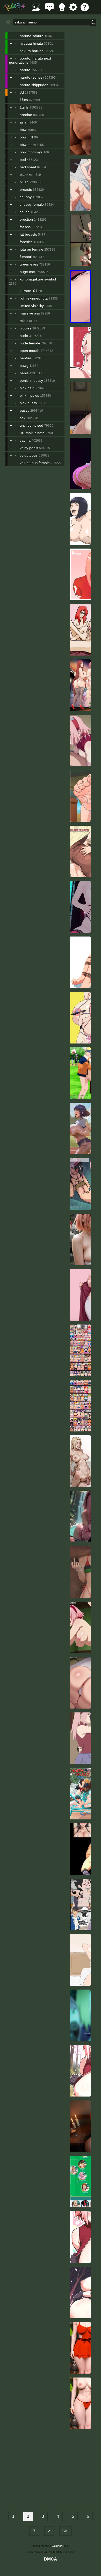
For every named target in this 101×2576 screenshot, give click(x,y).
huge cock (28, 272)
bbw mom (28, 145)
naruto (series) (32, 77)
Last (66, 2531)
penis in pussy (31, 380)
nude (24, 336)
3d (22, 92)
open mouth (30, 351)
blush (24, 182)
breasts (26, 189)
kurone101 (28, 291)
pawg (24, 366)
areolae (26, 115)
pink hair (27, 388)
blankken (27, 175)
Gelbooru (58, 2546)
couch (25, 212)
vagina (25, 440)
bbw (23, 130)
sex (23, 418)
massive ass (30, 313)
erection (26, 219)
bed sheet (28, 167)
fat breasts (28, 234)
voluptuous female (35, 463)
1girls (24, 107)
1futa (24, 100)
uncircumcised (31, 425)
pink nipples (29, 395)
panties (26, 358)
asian (24, 122)
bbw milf (26, 137)
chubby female (32, 204)
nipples (26, 328)
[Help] (85, 10)
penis (24, 373)
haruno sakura (32, 36)
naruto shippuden (34, 85)
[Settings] (73, 10)
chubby (26, 197)
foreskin (26, 242)
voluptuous (29, 455)
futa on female (31, 249)
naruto (25, 70)
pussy (24, 410)
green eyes (29, 264)
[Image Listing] (36, 10)
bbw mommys (31, 152)
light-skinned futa (34, 298)
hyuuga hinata (31, 43)
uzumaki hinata (32, 433)
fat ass (25, 227)
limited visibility (32, 306)
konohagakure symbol (38, 279)
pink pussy (28, 403)
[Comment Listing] (49, 10)
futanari (26, 257)
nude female (30, 343)
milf (23, 321)
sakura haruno (32, 51)
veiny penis (29, 448)
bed (23, 160)
